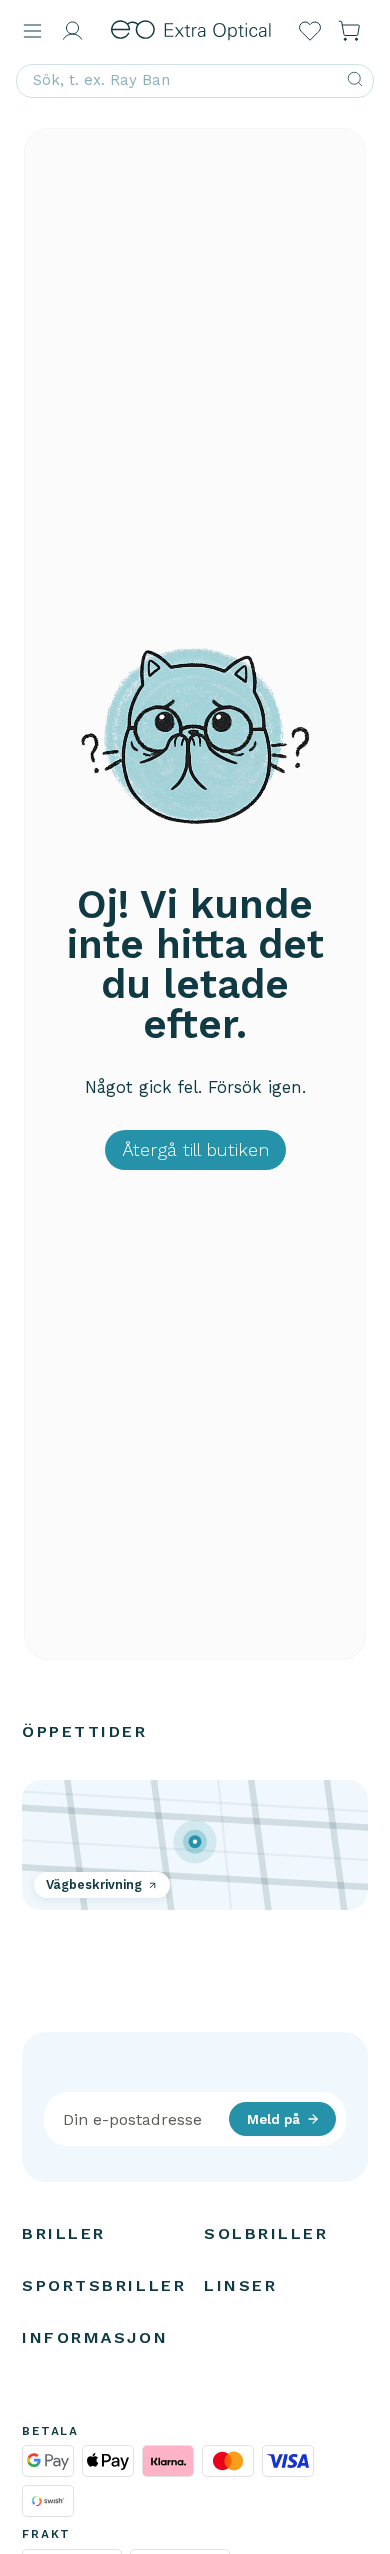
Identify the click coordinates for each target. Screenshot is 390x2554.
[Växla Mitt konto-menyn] (72, 31)
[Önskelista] (310, 31)
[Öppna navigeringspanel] (32, 31)
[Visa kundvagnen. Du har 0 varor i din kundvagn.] (350, 31)
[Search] (355, 81)
